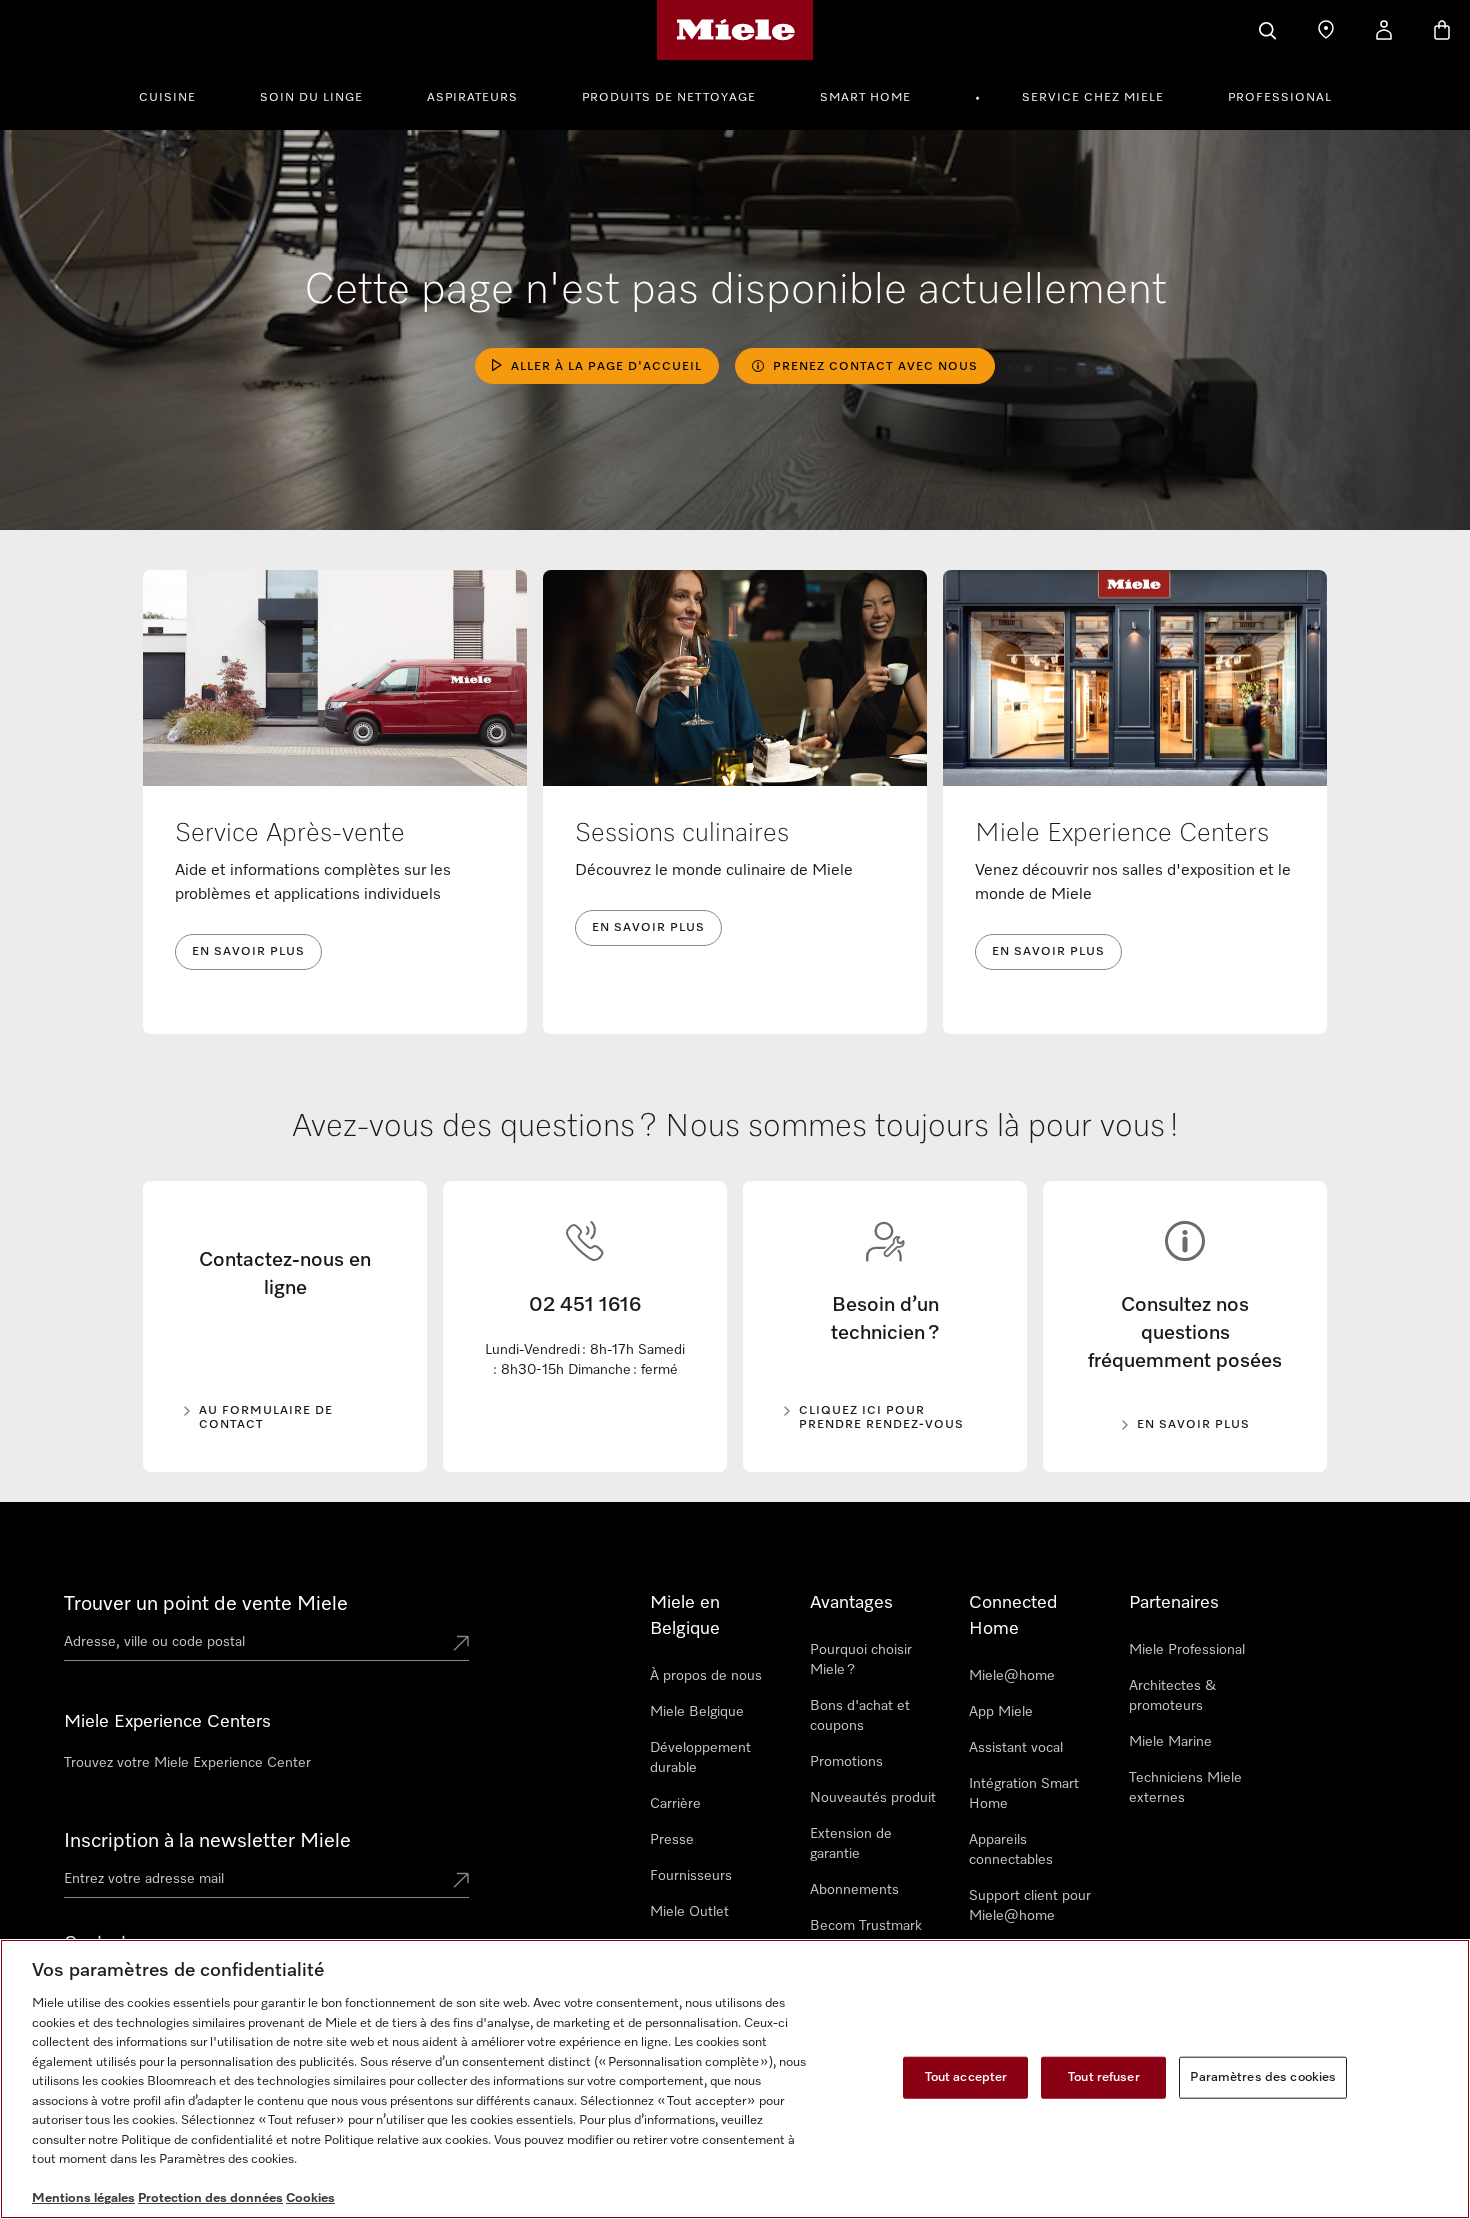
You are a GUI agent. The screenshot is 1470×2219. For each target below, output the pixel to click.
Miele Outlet (689, 1912)
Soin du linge (311, 98)
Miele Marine (1170, 1742)
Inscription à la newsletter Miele (207, 1841)
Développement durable (700, 1758)
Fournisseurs (691, 1876)
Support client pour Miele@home (1030, 1906)
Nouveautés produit (873, 1798)
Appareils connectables (1011, 1850)
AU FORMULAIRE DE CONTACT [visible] (266, 1418)
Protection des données (210, 2198)
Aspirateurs (472, 98)
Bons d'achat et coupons (860, 1716)
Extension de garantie (851, 1844)
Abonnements (854, 1890)
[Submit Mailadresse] (461, 1882)
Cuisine (167, 98)
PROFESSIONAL (1280, 98)
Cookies (310, 2198)
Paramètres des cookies (1263, 2077)
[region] (735, 2079)
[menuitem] (178, 95)
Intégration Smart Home (1024, 1794)
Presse (672, 1840)
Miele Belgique (697, 1712)
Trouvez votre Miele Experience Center (187, 1763)
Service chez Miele (1093, 98)
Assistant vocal (1016, 1748)
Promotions (846, 1762)
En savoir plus (248, 952)
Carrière (675, 1804)
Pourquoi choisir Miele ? (861, 1660)
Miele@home (1012, 1676)
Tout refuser (1104, 2077)
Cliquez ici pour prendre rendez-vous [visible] (881, 1418)
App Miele (1001, 1712)
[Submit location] (461, 1645)
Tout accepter (966, 2077)
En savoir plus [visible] (1193, 1425)
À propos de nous (706, 1676)
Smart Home (865, 98)
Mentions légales (83, 2198)
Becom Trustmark (866, 1926)
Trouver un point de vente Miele (206, 1604)
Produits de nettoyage (669, 98)
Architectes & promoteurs (1172, 1696)
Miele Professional (1187, 1650)
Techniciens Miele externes (1185, 1788)
